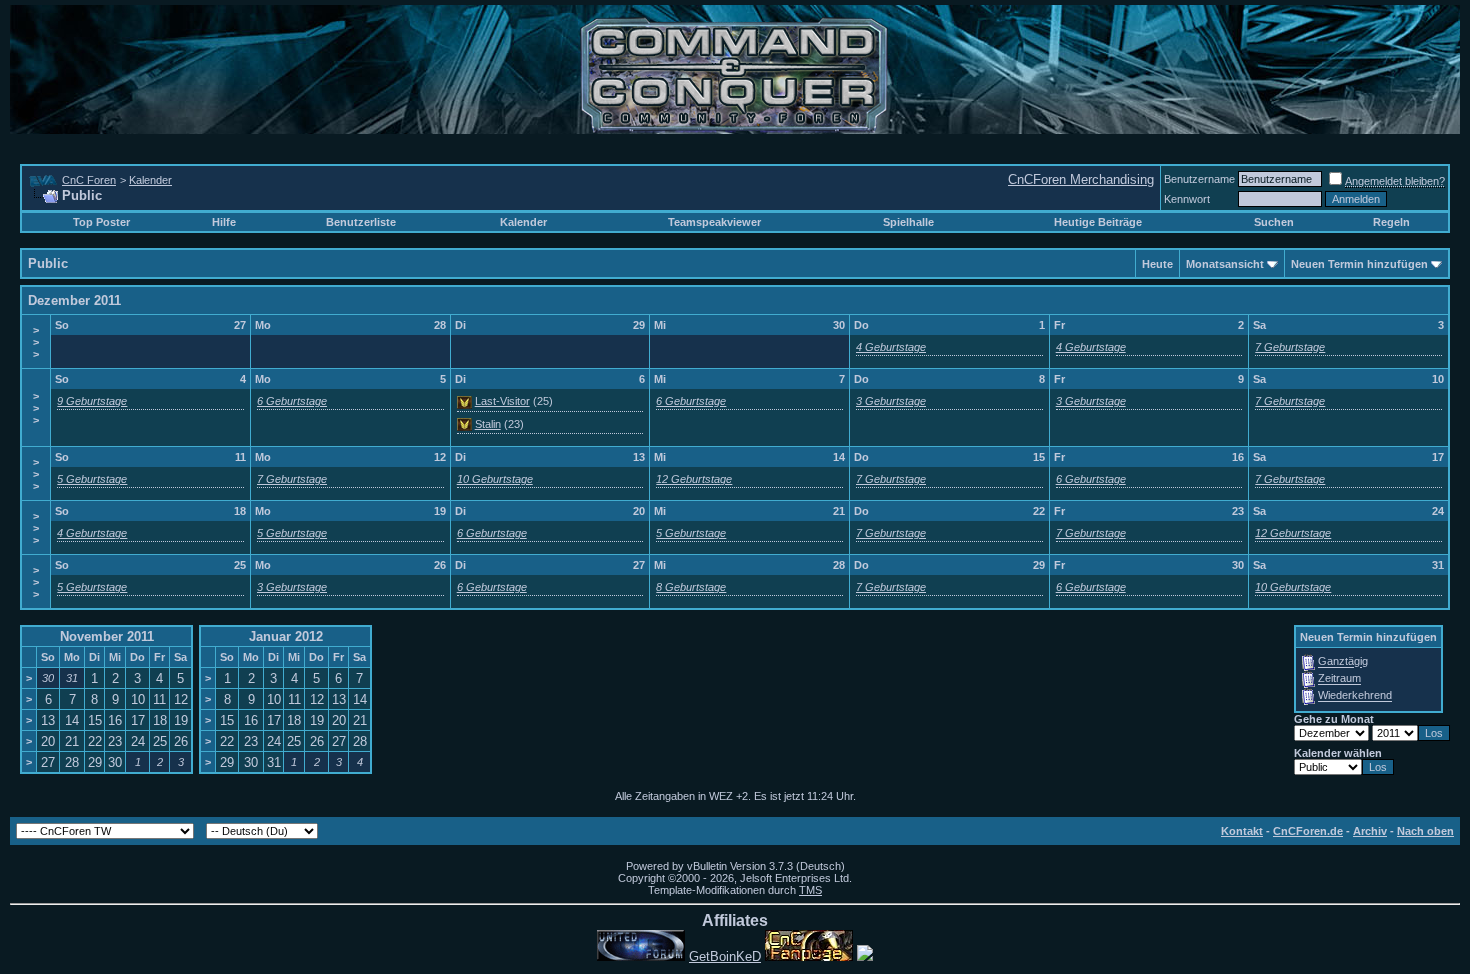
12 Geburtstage (694, 479)
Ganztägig (1343, 662)
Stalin (488, 424)
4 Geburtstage (891, 347)
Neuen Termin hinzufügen (1359, 264)
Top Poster (101, 222)
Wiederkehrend (1355, 696)
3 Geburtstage (891, 401)
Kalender (150, 180)
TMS (810, 890)
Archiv (1370, 831)
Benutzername (1199, 179)
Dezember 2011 (74, 300)
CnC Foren (89, 180)
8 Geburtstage (691, 587)
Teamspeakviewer (714, 222)
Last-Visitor (502, 401)
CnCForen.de (1308, 831)
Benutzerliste (361, 222)
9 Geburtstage (92, 401)
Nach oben (1425, 831)
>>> (36, 342)
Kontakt (1242, 831)
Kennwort (1187, 199)
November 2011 (107, 636)
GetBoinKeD (725, 956)
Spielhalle (908, 222)
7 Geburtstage (1290, 347)
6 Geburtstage (292, 401)
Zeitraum (1339, 679)
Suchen (1274, 222)
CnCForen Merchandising (1081, 179)
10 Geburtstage (495, 479)
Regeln (1391, 222)
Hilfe (224, 222)
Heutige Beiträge (1098, 222)
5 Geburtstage (92, 479)
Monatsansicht (1225, 264)
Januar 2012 (286, 636)
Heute (1157, 264)
